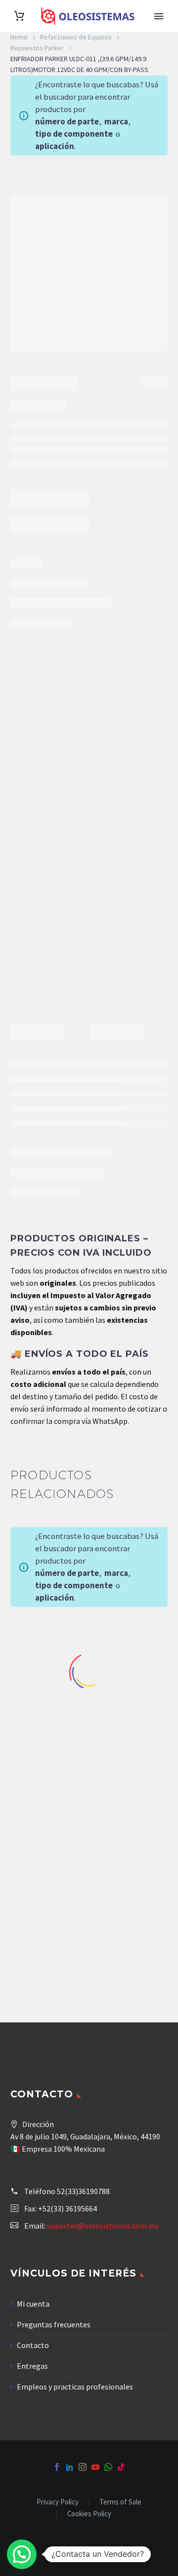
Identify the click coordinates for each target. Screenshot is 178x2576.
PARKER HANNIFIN (128, 989)
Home (19, 37)
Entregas (32, 2366)
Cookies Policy (89, 2514)
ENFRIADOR (61, 989)
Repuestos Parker (37, 48)
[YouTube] (95, 2467)
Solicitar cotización (56, 935)
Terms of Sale (120, 2502)
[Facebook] (57, 2467)
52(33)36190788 (83, 2191)
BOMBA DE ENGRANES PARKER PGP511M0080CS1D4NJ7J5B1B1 (133, 1923)
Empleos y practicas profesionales (75, 2387)
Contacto (33, 2345)
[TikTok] (121, 2467)
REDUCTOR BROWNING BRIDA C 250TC (44, 1723)
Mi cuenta (33, 2304)
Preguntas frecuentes (54, 2324)
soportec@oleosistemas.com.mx (103, 2226)
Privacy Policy (58, 2502)
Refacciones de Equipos (76, 37)
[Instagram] (83, 2467)
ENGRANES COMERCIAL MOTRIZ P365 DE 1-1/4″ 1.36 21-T (133, 1728)
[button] (22, 2554)
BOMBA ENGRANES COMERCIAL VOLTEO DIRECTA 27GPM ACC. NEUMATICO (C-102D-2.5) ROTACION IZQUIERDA (45, 1950)
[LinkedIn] (70, 2467)
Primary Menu (159, 16)
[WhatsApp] (108, 2467)
